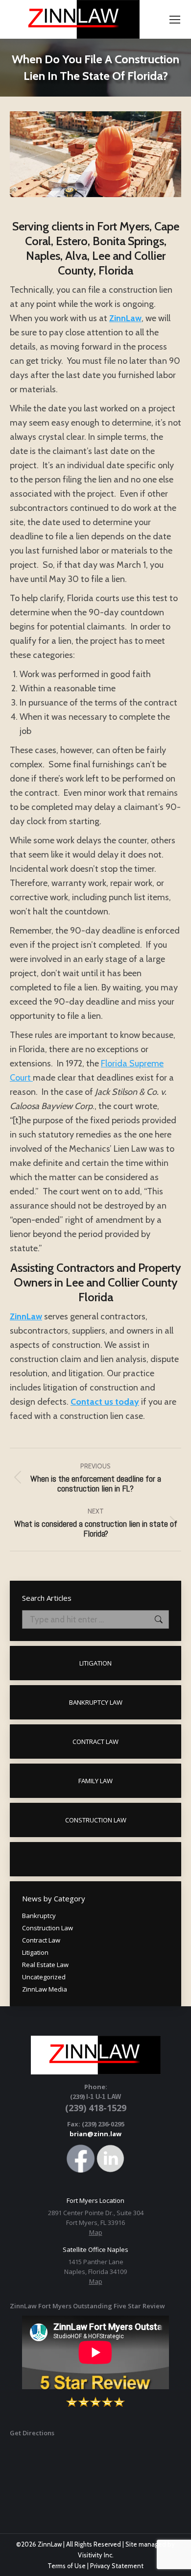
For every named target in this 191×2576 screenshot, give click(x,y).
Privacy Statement (117, 2566)
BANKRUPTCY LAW (96, 1702)
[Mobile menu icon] (175, 20)
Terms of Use (67, 2566)
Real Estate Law (45, 1965)
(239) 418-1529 (96, 2108)
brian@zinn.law (95, 2134)
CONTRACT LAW (95, 1742)
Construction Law (48, 1928)
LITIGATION (95, 1663)
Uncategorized (44, 1977)
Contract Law (41, 1940)
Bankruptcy (39, 1916)
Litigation (35, 1952)
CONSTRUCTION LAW (96, 1820)
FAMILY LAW (95, 1781)
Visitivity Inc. (96, 2555)
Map (96, 2232)
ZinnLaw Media (45, 1989)
